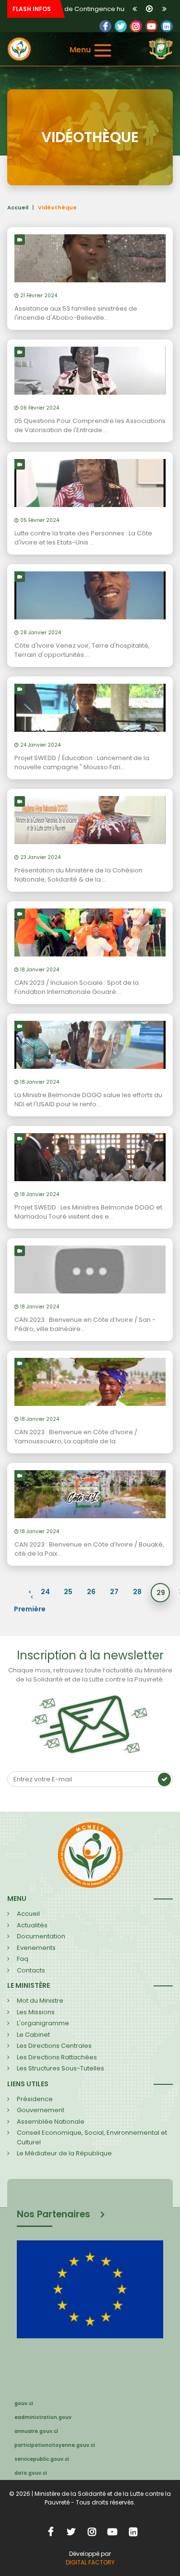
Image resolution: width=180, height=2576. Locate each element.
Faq (23, 1959)
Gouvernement (41, 2110)
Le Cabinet (33, 2035)
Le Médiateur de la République (64, 2153)
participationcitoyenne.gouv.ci (55, 2445)
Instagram (92, 2531)
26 (91, 1592)
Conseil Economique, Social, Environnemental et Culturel (92, 2137)
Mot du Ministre (40, 2001)
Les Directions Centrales (54, 2046)
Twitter (121, 26)
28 (137, 1592)
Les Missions (36, 2012)
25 (68, 1592)
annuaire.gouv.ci (36, 2431)
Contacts (31, 1970)
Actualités (32, 1925)
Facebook (105, 26)
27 (114, 1592)
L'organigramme (43, 2023)
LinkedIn (136, 26)
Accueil (18, 207)
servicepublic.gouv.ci (42, 2459)
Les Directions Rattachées (57, 2057)
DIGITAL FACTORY (90, 2562)
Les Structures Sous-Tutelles (60, 2068)
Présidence (35, 2099)
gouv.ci (24, 2403)
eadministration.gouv (43, 2417)
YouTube (151, 26)
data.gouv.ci (31, 2473)
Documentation (41, 1936)
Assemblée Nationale (51, 2122)
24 (45, 1592)
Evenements (36, 1948)
